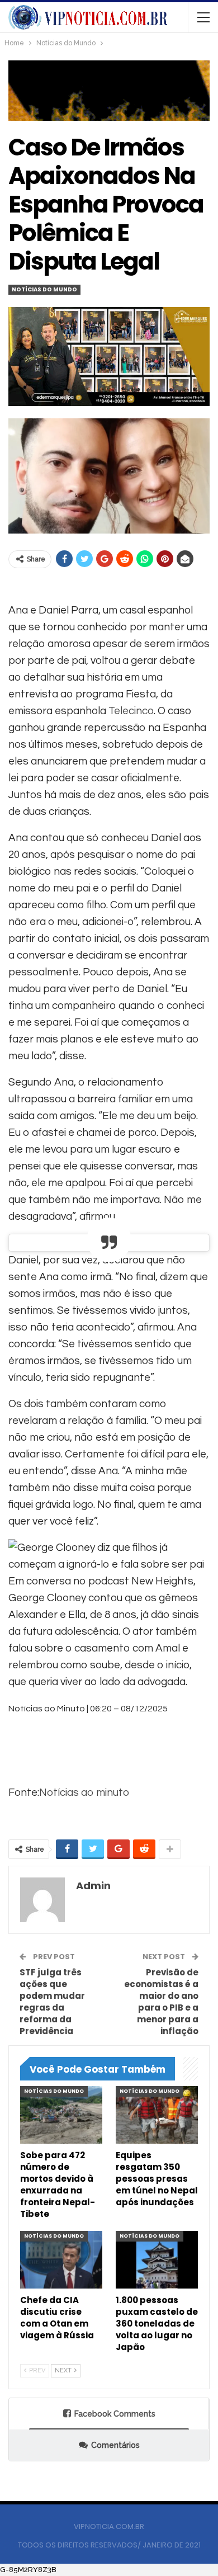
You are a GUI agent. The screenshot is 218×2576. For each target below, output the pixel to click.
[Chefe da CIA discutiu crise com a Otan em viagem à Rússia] (61, 2260)
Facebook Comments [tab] (115, 2414)
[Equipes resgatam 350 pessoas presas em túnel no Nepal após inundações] (157, 2115)
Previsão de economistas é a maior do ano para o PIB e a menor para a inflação (161, 2002)
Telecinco (131, 711)
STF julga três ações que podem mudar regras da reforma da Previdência (52, 2002)
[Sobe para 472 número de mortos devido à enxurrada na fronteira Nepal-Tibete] (61, 2115)
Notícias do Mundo (44, 289)
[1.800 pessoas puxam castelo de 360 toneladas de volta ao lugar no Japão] (157, 2260)
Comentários (115, 2445)
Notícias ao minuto (84, 1792)
